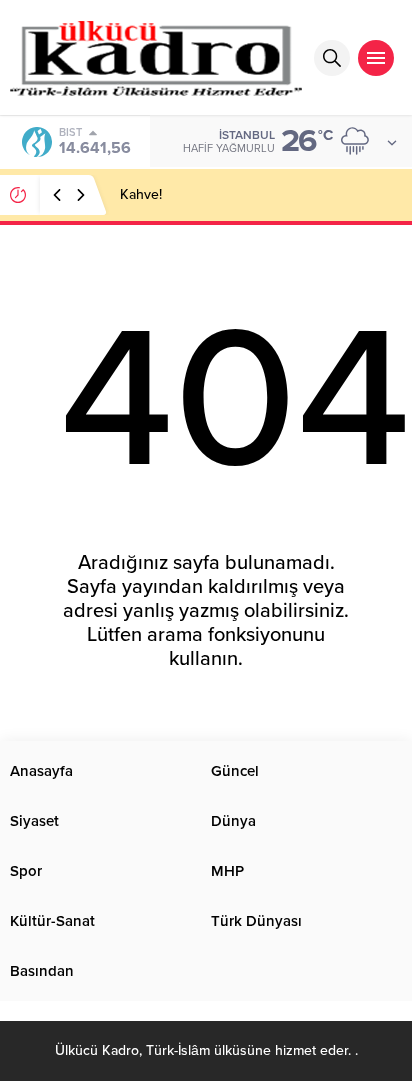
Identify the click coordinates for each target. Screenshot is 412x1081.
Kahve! (141, 194)
